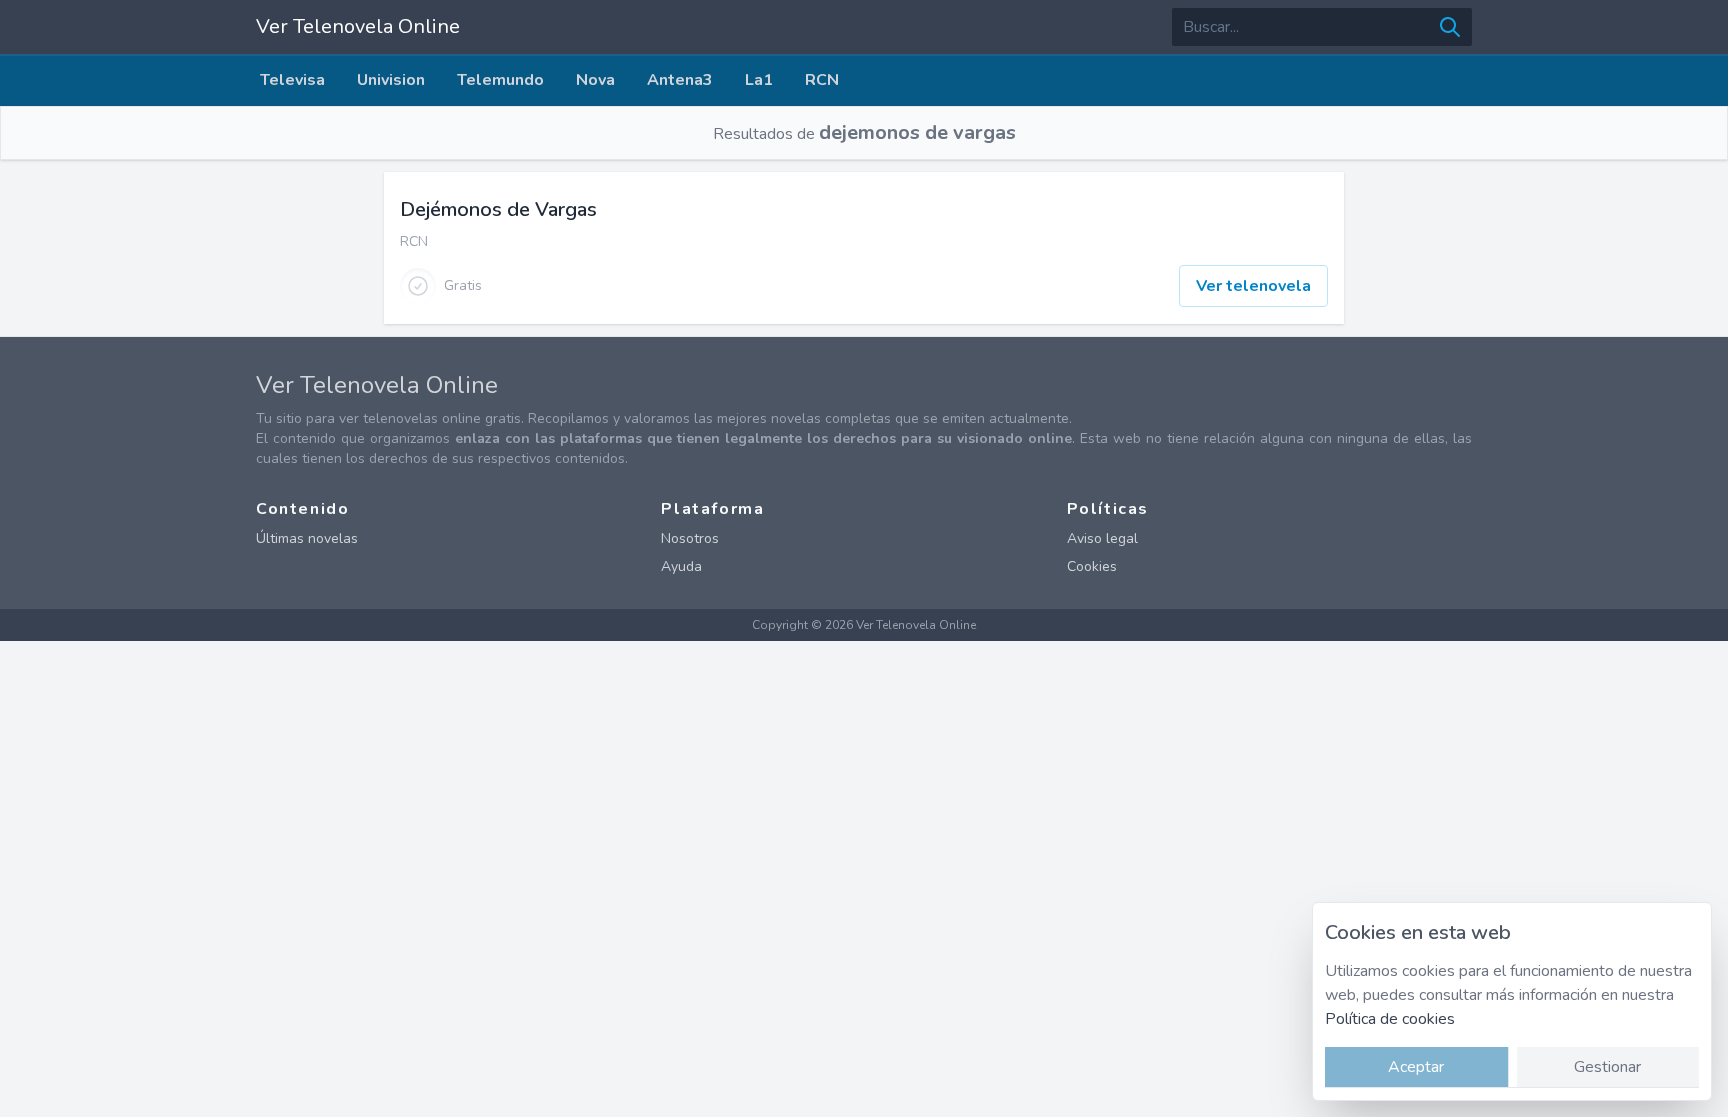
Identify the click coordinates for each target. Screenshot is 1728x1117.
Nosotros (690, 538)
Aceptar (1416, 1067)
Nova (595, 80)
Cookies (1092, 566)
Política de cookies (1390, 1019)
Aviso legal (1102, 538)
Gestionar (1607, 1067)
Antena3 (680, 80)
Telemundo (500, 80)
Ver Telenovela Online (358, 26)
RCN (822, 80)
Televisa (292, 80)
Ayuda (681, 566)
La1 (759, 80)
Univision (391, 80)
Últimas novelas (307, 538)
